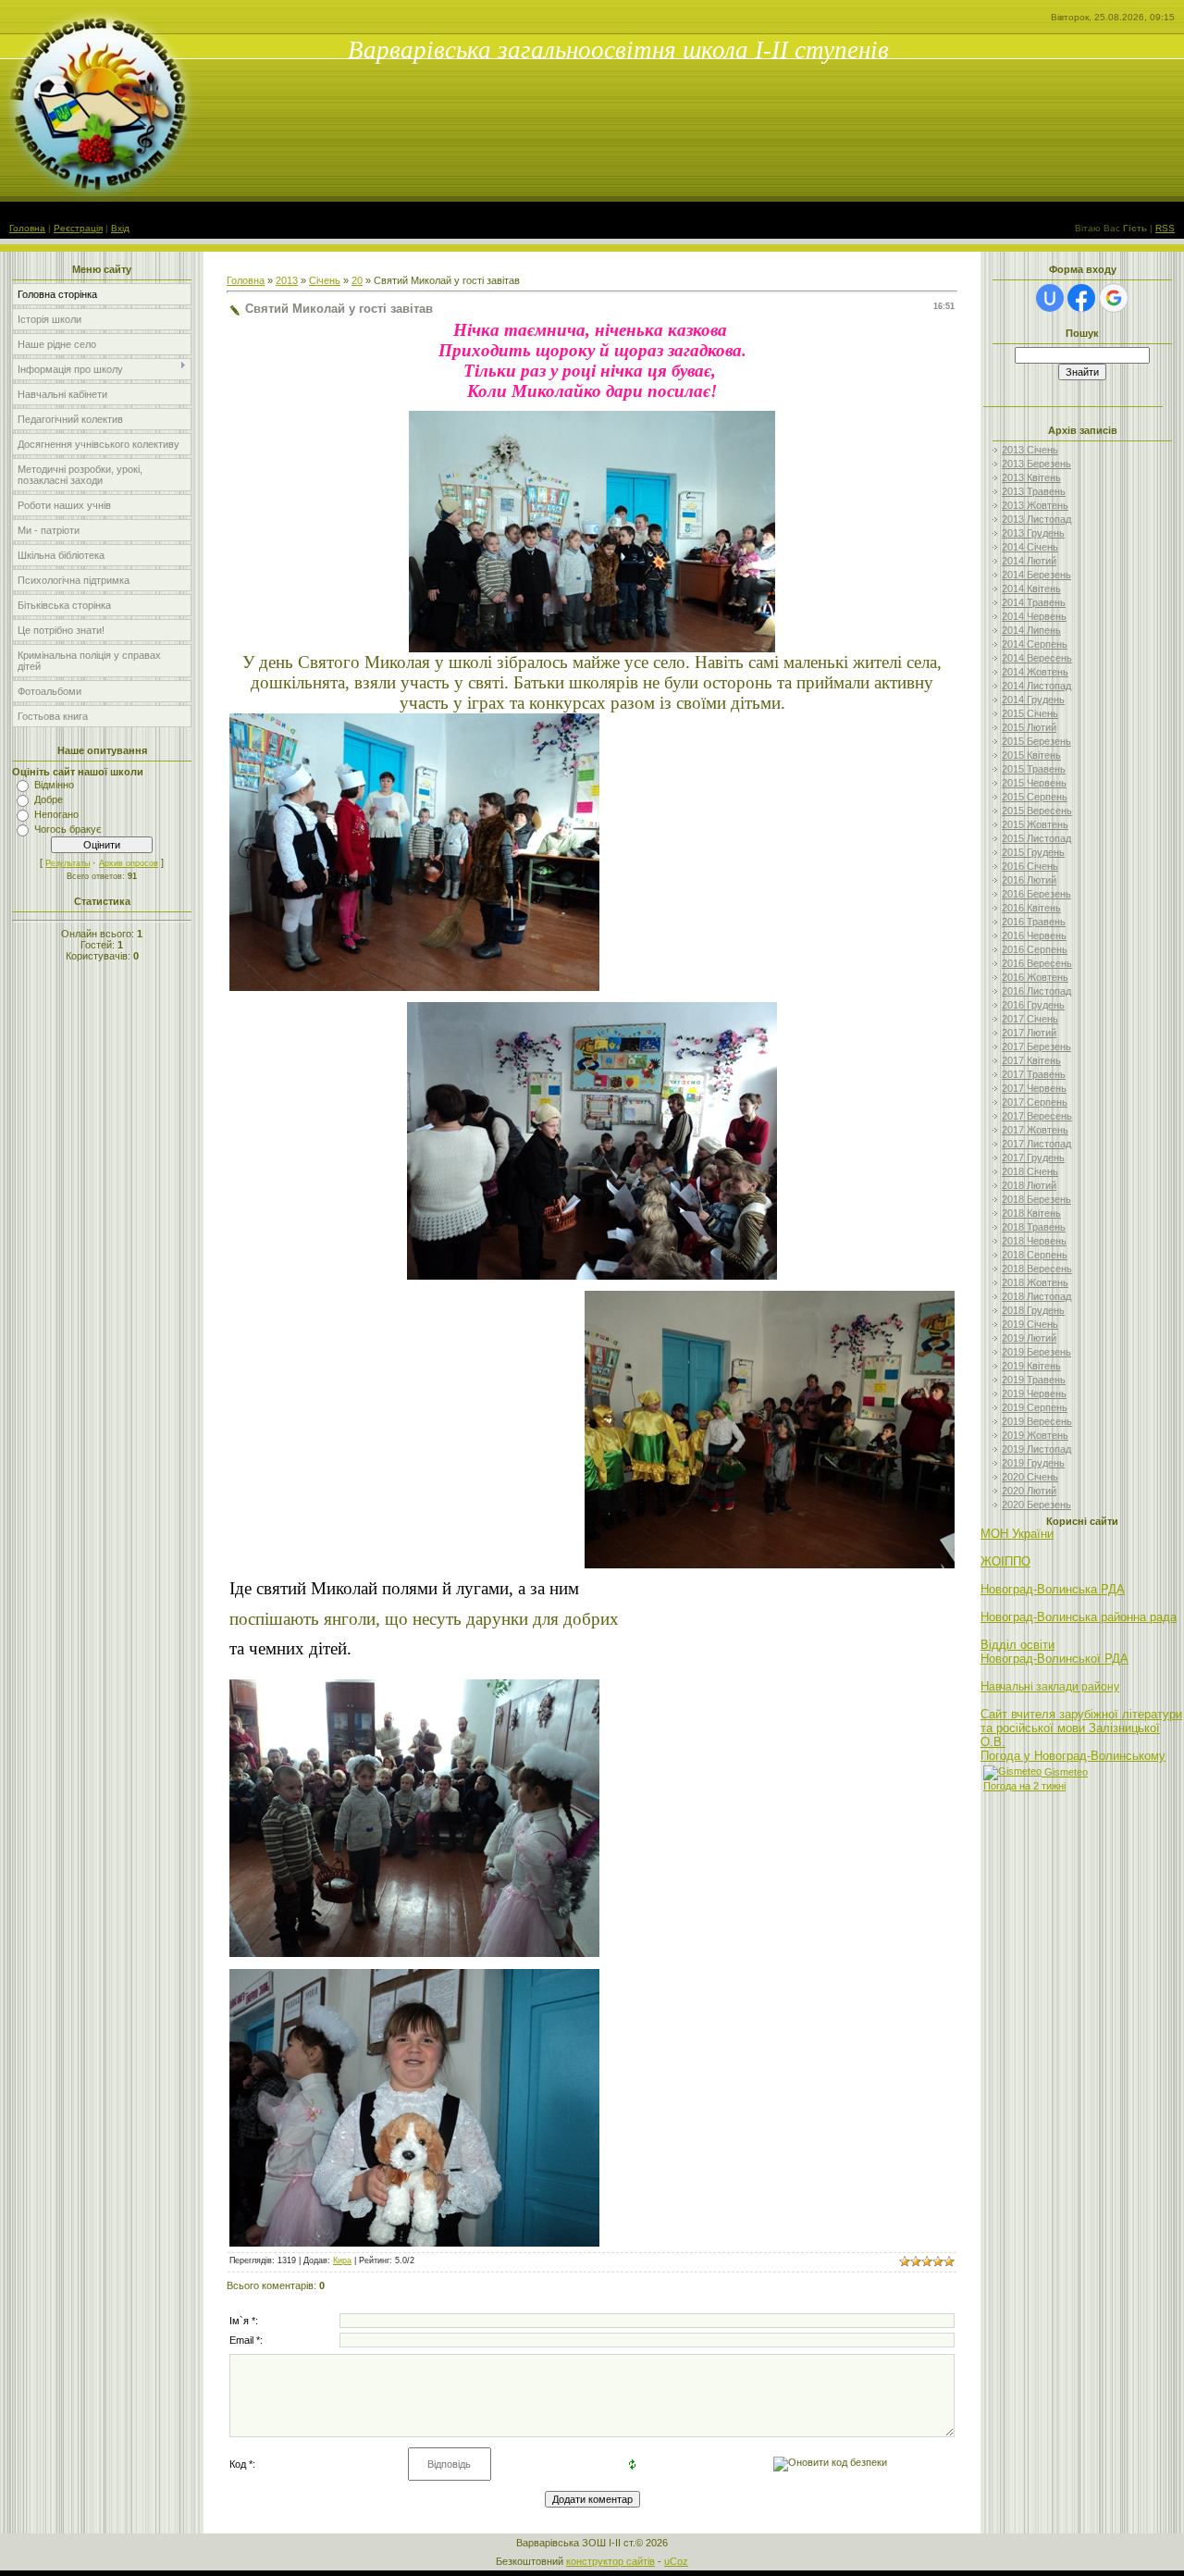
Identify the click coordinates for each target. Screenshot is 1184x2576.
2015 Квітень (1031, 755)
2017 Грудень (1033, 1158)
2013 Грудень (1033, 533)
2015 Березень (1036, 741)
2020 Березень (1036, 1505)
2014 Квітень (1031, 588)
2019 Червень (1034, 1393)
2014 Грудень (1033, 700)
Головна (27, 228)
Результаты (68, 863)
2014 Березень (1036, 575)
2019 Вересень (1037, 1421)
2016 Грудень (1033, 1005)
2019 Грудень (1033, 1463)
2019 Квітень (1031, 1366)
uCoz (676, 2561)
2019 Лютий (1029, 1338)
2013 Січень (1030, 450)
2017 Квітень (1031, 1060)
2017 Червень (1034, 1088)
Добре (49, 799)
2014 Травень (1034, 602)
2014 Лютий (1029, 561)
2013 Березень (1036, 464)
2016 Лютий (1029, 880)
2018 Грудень (1033, 1310)
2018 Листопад (1036, 1296)
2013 (287, 280)
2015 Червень (1034, 783)
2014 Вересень (1037, 658)
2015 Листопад (1036, 838)
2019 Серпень (1035, 1407)
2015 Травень (1034, 769)
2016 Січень (1030, 866)
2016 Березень (1036, 894)
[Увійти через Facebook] (1081, 298)
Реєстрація (78, 228)
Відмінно (54, 785)
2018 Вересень (1037, 1269)
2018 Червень (1034, 1241)
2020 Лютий (1029, 1491)
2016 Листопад (1036, 991)
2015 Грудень (1033, 852)
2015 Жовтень (1035, 824)
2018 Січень (1030, 1171)
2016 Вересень (1037, 963)
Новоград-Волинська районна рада (1079, 1617)
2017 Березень (1036, 1046)
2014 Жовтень (1035, 672)
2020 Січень (1030, 1477)
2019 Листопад (1036, 1449)
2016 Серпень (1035, 949)
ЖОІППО (1005, 1561)
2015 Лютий (1029, 727)
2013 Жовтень (1035, 505)
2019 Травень (1034, 1380)
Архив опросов (129, 863)
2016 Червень (1034, 935)
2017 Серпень (1035, 1102)
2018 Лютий (1029, 1185)
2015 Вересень (1037, 811)
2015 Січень (1030, 713)
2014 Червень (1034, 616)
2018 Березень (1036, 1199)
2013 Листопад (1036, 519)
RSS (1165, 228)
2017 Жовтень (1035, 1130)
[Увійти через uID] (1050, 298)
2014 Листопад (1036, 686)
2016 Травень (1034, 922)
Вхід (120, 228)
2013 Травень (1034, 491)
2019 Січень (1030, 1324)
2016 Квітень (1031, 908)
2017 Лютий (1029, 1033)
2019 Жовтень (1035, 1435)
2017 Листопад (1036, 1144)
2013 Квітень (1031, 477)
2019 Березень (1036, 1352)
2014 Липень (1031, 630)
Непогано (56, 814)
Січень (325, 280)
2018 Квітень (1031, 1213)
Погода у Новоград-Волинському (1073, 1756)
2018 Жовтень (1035, 1282)
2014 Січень (1030, 547)
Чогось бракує (68, 829)
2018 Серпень (1035, 1255)
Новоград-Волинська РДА (1053, 1589)
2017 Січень (1030, 1019)
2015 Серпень (1035, 797)
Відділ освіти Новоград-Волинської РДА (1054, 1652)
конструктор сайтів (610, 2561)
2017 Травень (1034, 1074)
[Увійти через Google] (1114, 298)
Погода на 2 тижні (1024, 1786)
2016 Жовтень (1035, 977)
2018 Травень (1034, 1227)
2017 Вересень (1037, 1116)
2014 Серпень (1035, 644)
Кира (342, 2260)
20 (357, 280)
